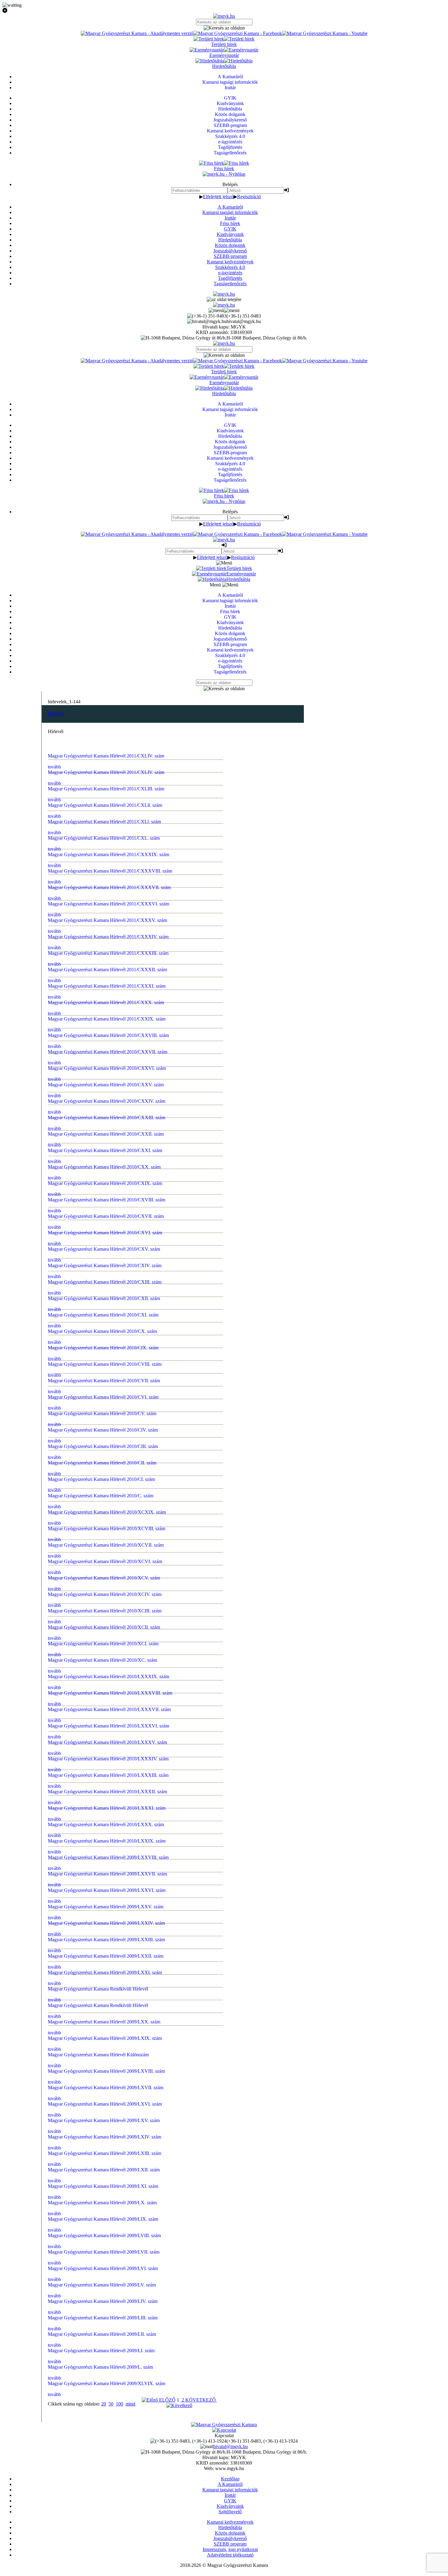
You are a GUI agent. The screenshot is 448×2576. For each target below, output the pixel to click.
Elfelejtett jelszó (218, 197)
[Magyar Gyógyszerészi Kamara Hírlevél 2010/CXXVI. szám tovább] (224, 996)
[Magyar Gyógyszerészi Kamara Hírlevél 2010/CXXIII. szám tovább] (224, 1035)
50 (111, 2404)
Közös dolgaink (230, 245)
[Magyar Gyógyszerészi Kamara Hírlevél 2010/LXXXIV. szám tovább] (224, 1533)
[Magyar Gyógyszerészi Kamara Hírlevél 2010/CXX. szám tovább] (224, 1073)
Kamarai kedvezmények (230, 262)
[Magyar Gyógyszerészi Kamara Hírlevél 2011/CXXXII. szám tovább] (224, 919)
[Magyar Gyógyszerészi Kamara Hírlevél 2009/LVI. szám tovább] (224, 1930)
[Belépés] (286, 190)
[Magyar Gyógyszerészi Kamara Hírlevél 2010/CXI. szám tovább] (224, 1188)
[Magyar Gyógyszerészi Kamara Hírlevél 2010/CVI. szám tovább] (224, 1252)
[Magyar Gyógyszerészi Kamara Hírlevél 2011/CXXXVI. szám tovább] (224, 868)
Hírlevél (56, 714)
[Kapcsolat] (224, 2430)
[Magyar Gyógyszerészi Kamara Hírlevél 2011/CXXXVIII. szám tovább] (224, 843)
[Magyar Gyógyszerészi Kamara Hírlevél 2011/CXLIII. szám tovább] (224, 779)
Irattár (230, 218)
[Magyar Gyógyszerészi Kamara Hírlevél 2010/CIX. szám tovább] (224, 1214)
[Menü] (224, 310)
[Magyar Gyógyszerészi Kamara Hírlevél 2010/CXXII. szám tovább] (224, 1047)
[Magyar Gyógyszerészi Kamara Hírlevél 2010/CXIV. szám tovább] (224, 1150)
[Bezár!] (224, 11)
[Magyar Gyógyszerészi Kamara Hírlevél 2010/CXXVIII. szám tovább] (224, 971)
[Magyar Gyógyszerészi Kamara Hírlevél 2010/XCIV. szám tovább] (224, 1405)
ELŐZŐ (167, 2400)
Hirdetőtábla (230, 240)
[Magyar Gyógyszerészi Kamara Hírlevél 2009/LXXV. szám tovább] (224, 1648)
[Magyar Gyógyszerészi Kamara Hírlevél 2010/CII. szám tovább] (224, 1303)
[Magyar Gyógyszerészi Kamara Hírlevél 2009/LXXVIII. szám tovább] (224, 1610)
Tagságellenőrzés (230, 284)
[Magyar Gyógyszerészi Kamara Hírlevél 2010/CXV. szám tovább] (224, 1137)
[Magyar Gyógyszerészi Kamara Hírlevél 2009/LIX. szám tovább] (224, 1891)
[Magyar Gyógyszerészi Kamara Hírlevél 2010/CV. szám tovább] (224, 1265)
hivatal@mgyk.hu (231, 2446)
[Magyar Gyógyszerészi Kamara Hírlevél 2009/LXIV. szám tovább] (224, 1827)
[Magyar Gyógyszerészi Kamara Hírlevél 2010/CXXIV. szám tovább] (224, 1022)
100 (119, 2404)
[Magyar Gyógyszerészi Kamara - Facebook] (238, 33)
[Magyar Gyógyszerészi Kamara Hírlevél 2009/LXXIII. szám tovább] (224, 1674)
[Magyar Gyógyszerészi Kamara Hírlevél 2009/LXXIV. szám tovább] (224, 1661)
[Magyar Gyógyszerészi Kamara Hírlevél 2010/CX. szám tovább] (224, 1201)
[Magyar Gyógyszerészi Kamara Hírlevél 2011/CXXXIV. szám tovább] (224, 894)
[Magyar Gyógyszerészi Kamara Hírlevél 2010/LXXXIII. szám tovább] (224, 1546)
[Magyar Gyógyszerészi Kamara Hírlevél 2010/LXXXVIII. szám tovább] (224, 1482)
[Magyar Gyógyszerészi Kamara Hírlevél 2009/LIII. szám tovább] (224, 1968)
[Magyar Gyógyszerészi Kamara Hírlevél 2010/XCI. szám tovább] (224, 1444)
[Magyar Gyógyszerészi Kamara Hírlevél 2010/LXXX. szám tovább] (224, 1584)
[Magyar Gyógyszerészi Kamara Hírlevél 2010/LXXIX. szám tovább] (224, 1597)
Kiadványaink (230, 234)
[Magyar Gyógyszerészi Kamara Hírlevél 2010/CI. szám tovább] (224, 1316)
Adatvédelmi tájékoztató (230, 2555)
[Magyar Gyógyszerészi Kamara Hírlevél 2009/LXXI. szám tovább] (224, 1699)
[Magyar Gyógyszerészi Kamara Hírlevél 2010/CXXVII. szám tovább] (224, 983)
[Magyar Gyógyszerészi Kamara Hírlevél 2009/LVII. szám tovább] (224, 1917)
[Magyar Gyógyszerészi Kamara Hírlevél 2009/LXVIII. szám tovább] (224, 1776)
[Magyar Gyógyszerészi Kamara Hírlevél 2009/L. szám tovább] (224, 2006)
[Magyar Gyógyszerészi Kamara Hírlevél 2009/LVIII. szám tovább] (224, 1904)
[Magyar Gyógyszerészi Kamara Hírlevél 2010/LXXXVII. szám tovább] (224, 1495)
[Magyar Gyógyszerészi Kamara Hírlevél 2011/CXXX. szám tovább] (224, 945)
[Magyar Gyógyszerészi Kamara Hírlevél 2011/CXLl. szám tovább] (224, 804)
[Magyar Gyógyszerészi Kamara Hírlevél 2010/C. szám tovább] (224, 1329)
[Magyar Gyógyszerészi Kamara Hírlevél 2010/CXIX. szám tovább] (224, 1086)
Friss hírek (230, 223)
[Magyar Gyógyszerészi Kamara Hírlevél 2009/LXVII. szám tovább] (224, 1789)
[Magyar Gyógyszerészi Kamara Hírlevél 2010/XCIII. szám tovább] (224, 1418)
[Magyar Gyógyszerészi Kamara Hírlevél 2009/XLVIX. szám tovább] (224, 2019)
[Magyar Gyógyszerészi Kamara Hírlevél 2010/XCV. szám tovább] (224, 1393)
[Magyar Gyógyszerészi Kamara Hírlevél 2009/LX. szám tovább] (224, 1878)
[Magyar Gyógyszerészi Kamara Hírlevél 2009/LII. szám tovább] (224, 1981)
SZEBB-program (230, 256)
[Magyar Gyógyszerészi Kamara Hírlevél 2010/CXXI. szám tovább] (224, 1060)
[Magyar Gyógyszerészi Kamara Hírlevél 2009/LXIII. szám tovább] (224, 1840)
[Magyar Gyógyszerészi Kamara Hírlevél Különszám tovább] (224, 1763)
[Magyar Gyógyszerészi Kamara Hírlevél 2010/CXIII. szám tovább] (224, 1162)
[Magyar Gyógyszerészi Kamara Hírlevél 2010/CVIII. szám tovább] (224, 1226)
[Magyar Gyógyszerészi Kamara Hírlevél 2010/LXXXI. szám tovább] (224, 1572)
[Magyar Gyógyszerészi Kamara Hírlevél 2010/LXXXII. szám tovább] (224, 1559)
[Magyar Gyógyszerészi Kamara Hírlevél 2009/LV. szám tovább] (224, 1942)
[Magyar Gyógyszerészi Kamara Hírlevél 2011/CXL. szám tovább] (224, 817)
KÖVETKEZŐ (201, 2400)
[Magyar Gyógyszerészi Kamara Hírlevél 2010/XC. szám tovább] (224, 1457)
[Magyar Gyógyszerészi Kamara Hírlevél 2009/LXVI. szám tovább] (224, 1802)
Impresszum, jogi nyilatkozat (230, 2549)
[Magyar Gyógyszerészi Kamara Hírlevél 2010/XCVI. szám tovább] (224, 1380)
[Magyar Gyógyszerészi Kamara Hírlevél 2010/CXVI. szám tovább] (224, 1124)
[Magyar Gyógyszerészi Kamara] (224, 2425)
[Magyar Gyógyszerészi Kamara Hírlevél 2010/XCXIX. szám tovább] (224, 1341)
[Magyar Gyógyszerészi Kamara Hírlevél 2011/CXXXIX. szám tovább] (224, 830)
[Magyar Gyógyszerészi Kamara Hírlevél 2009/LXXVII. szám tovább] (224, 1623)
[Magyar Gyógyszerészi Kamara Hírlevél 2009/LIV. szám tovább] (224, 1955)
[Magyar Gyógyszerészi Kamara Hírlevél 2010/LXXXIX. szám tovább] (224, 1469)
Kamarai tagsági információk (230, 212)
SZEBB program (230, 2544)
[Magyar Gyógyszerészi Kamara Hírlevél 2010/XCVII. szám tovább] (224, 1367)
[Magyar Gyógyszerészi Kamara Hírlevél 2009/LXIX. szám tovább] (224, 1751)
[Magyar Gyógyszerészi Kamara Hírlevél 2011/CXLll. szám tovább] (224, 792)
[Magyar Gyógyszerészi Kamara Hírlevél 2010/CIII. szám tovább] (224, 1290)
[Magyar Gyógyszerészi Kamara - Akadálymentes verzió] (137, 33)
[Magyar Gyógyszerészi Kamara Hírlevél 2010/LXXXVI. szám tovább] (224, 1508)
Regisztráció (249, 197)
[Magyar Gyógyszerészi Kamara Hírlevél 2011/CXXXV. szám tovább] (224, 881)
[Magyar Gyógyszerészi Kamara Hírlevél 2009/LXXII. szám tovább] (224, 1687)
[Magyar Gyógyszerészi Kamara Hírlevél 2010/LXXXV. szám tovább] (224, 1520)
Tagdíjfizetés (230, 278)
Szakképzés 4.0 (230, 267)
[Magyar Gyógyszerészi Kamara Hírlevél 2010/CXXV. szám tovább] (224, 1009)
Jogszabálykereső (230, 251)
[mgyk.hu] (224, 16)
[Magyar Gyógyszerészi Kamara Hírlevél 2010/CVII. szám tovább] (224, 1239)
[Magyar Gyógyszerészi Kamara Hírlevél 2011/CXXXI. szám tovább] (224, 932)
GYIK (230, 229)
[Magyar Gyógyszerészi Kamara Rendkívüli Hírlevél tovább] (224, 1712)
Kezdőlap (230, 2479)
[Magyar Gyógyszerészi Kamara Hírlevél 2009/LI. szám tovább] (224, 1994)
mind (130, 2404)
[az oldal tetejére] (224, 299)
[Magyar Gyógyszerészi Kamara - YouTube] (325, 33)
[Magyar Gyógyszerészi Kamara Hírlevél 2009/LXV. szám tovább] (224, 1815)
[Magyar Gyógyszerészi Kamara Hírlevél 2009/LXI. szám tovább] (224, 1866)
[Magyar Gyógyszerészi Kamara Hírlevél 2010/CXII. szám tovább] (224, 1175)
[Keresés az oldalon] (224, 28)
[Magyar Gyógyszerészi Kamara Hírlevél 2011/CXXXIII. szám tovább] (224, 907)
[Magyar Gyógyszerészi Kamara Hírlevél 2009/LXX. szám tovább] (224, 1738)
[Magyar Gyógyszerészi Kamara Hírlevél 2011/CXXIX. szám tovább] (224, 958)
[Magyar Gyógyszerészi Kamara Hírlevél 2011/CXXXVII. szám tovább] (224, 856)
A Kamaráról (230, 207)
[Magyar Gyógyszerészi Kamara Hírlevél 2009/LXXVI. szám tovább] (224, 1636)
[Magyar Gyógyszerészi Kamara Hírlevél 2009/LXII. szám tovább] (224, 1853)
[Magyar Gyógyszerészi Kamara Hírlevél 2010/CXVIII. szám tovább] (224, 1098)
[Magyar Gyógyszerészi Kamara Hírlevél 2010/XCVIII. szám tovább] (224, 1354)
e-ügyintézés (230, 273)
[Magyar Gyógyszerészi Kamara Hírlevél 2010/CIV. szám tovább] (224, 1277)
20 (104, 2404)
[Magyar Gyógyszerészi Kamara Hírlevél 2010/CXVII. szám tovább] (224, 1111)
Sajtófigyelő (230, 2512)
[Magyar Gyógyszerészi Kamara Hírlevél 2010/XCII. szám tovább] (224, 1431)
